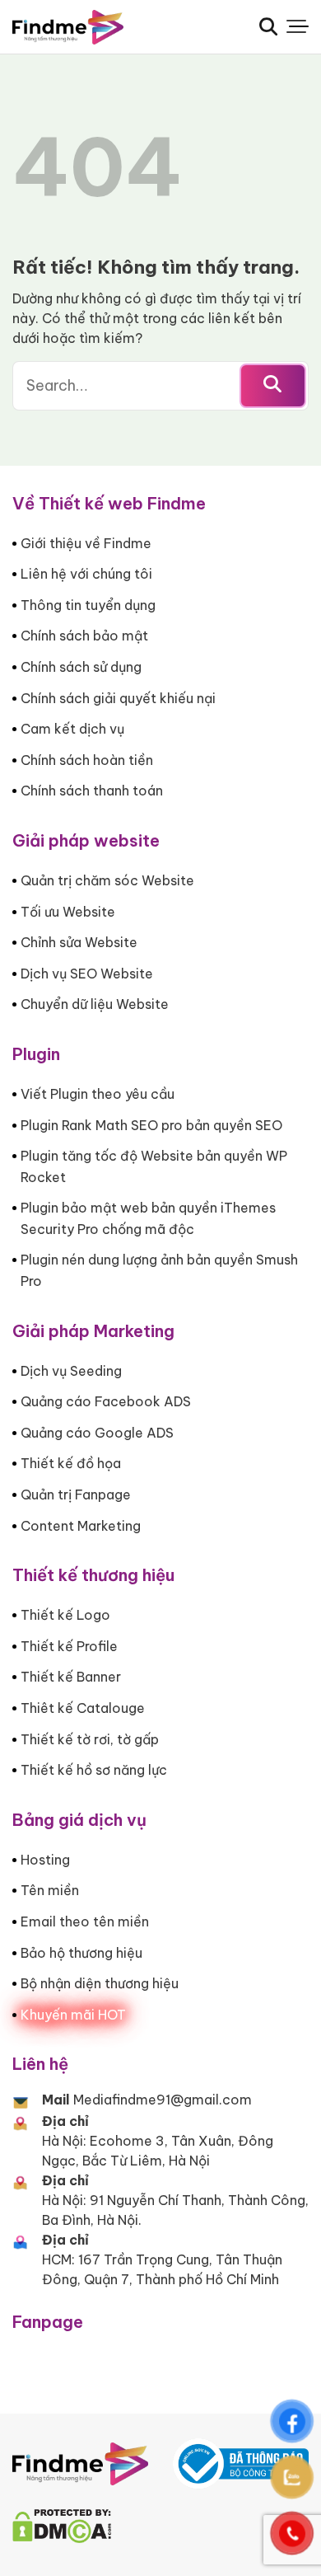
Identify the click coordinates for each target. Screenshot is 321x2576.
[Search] (268, 26)
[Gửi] (273, 386)
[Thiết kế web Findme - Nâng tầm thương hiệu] (95, 27)
